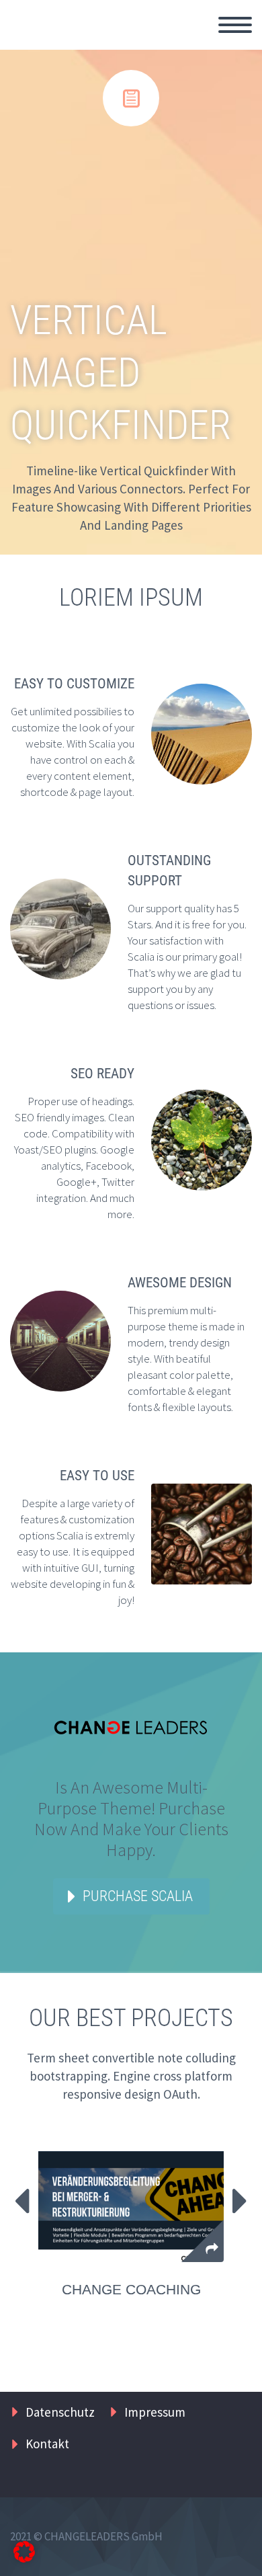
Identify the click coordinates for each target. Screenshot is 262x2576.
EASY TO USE (97, 1476)
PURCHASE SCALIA (138, 1896)
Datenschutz (60, 2412)
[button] (24, 2552)
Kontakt (47, 2444)
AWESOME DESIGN (180, 1283)
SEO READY (102, 1074)
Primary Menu (235, 25)
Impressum (155, 2412)
